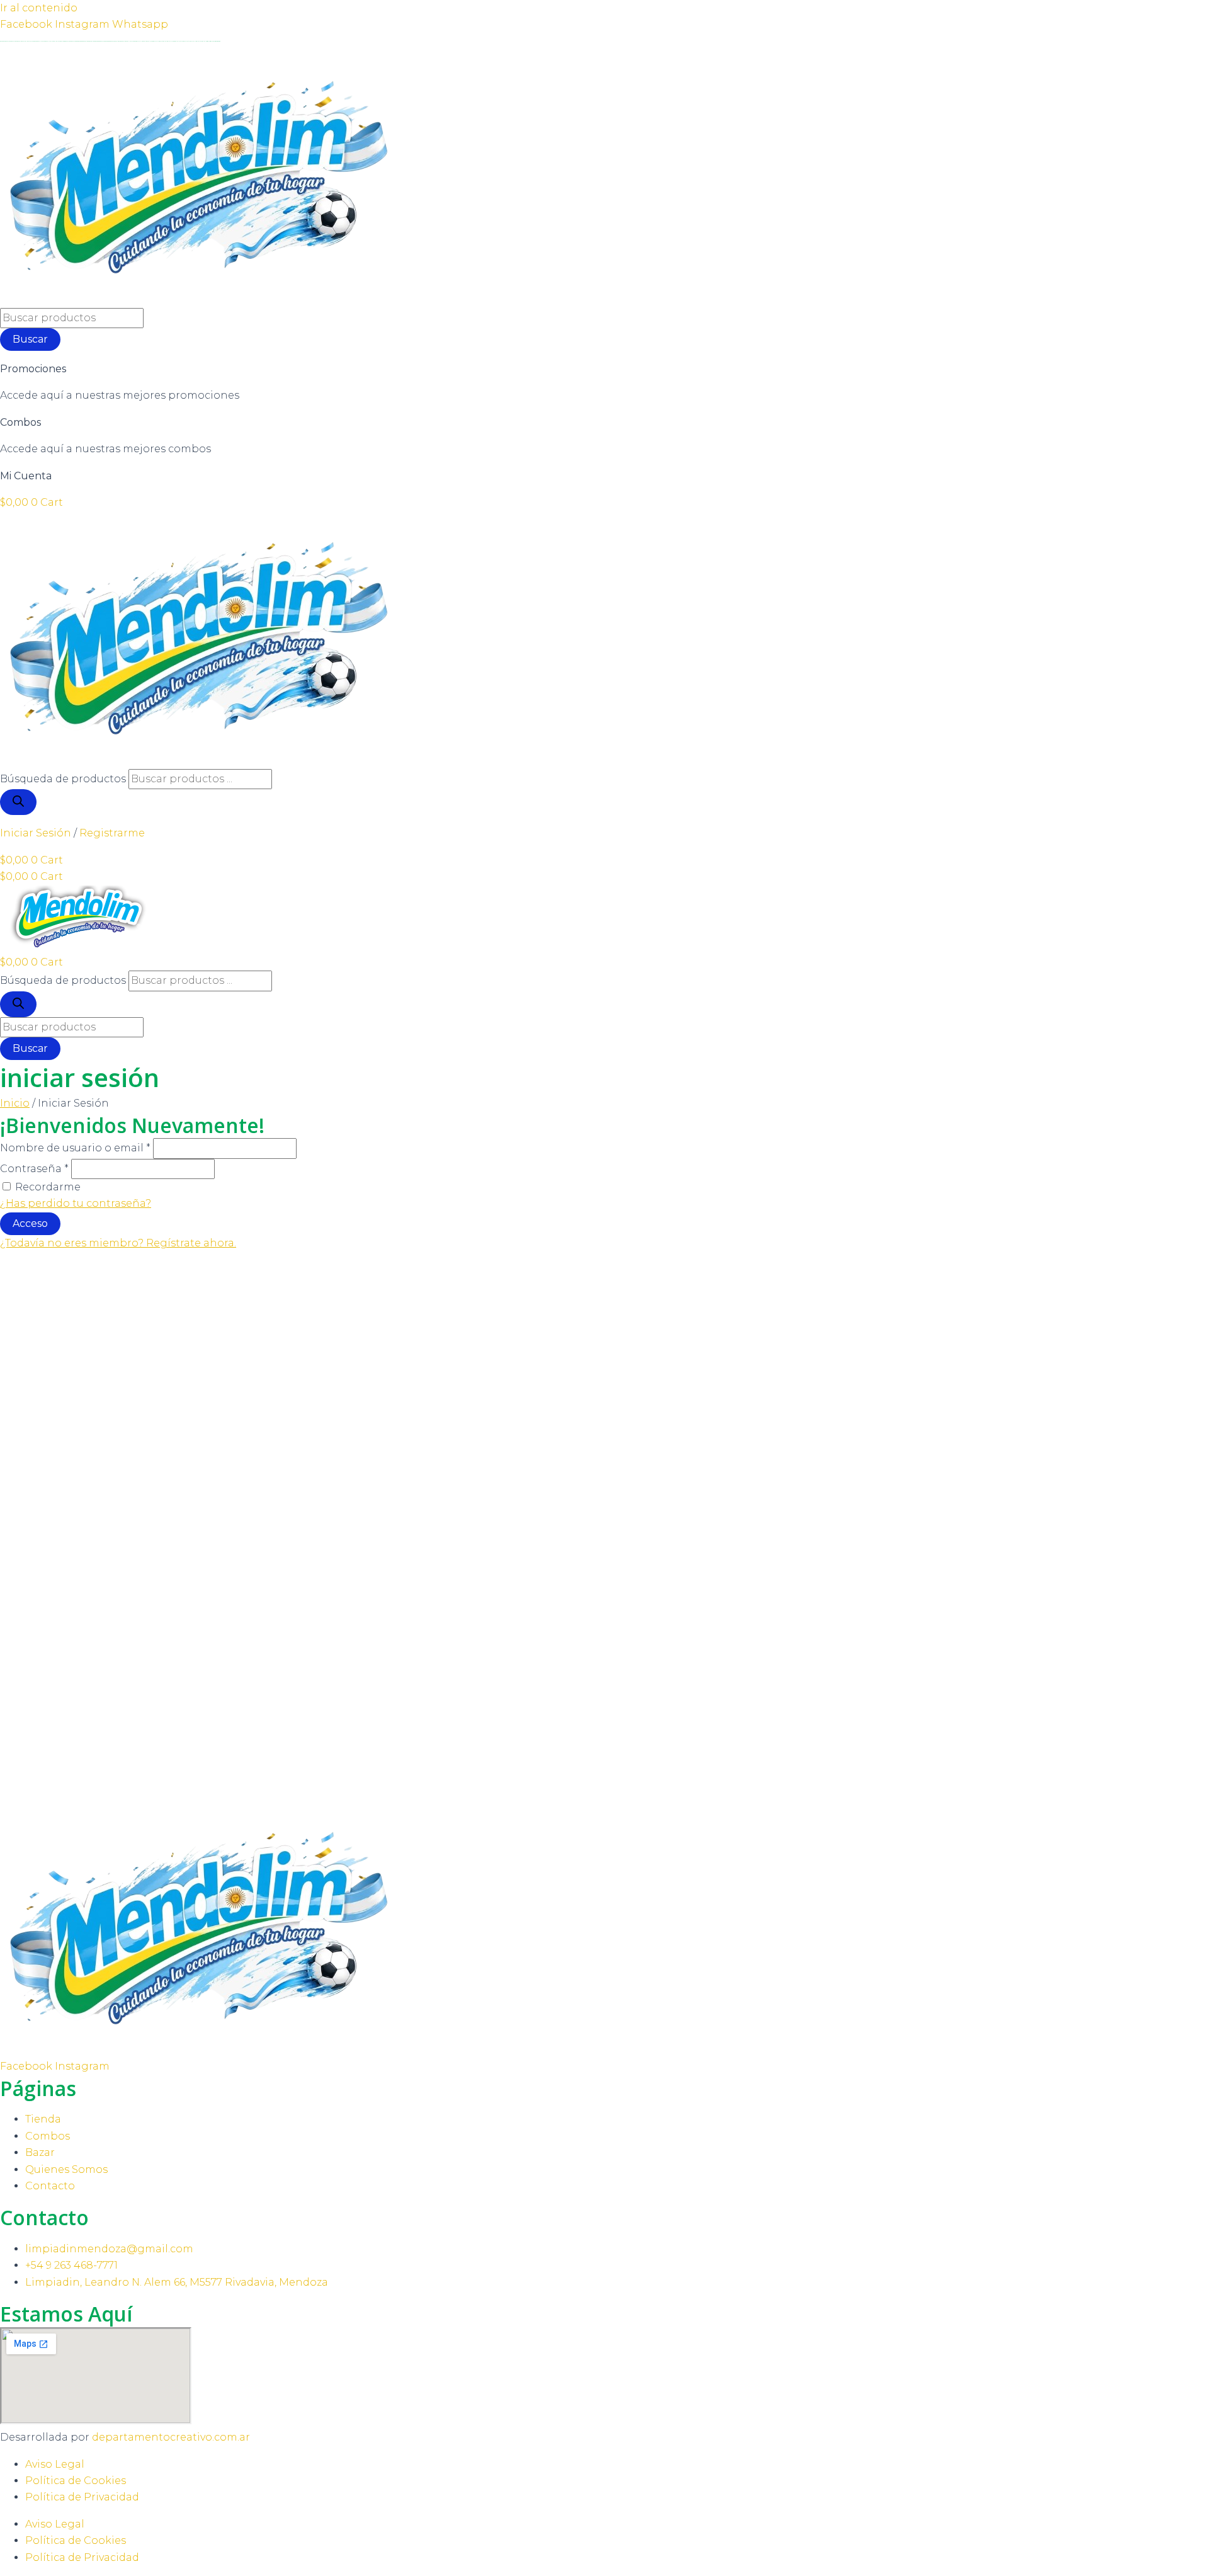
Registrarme (112, 833)
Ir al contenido (39, 8)
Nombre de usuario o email (75, 1148)
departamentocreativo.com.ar (171, 2437)
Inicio (15, 1103)
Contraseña (34, 1169)
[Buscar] (18, 802)
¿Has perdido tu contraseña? (76, 1203)
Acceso (30, 1223)
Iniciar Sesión (36, 833)
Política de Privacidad (82, 2497)
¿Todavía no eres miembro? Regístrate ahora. (118, 1243)
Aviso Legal (55, 2464)
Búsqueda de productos (63, 779)
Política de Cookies (76, 2481)
